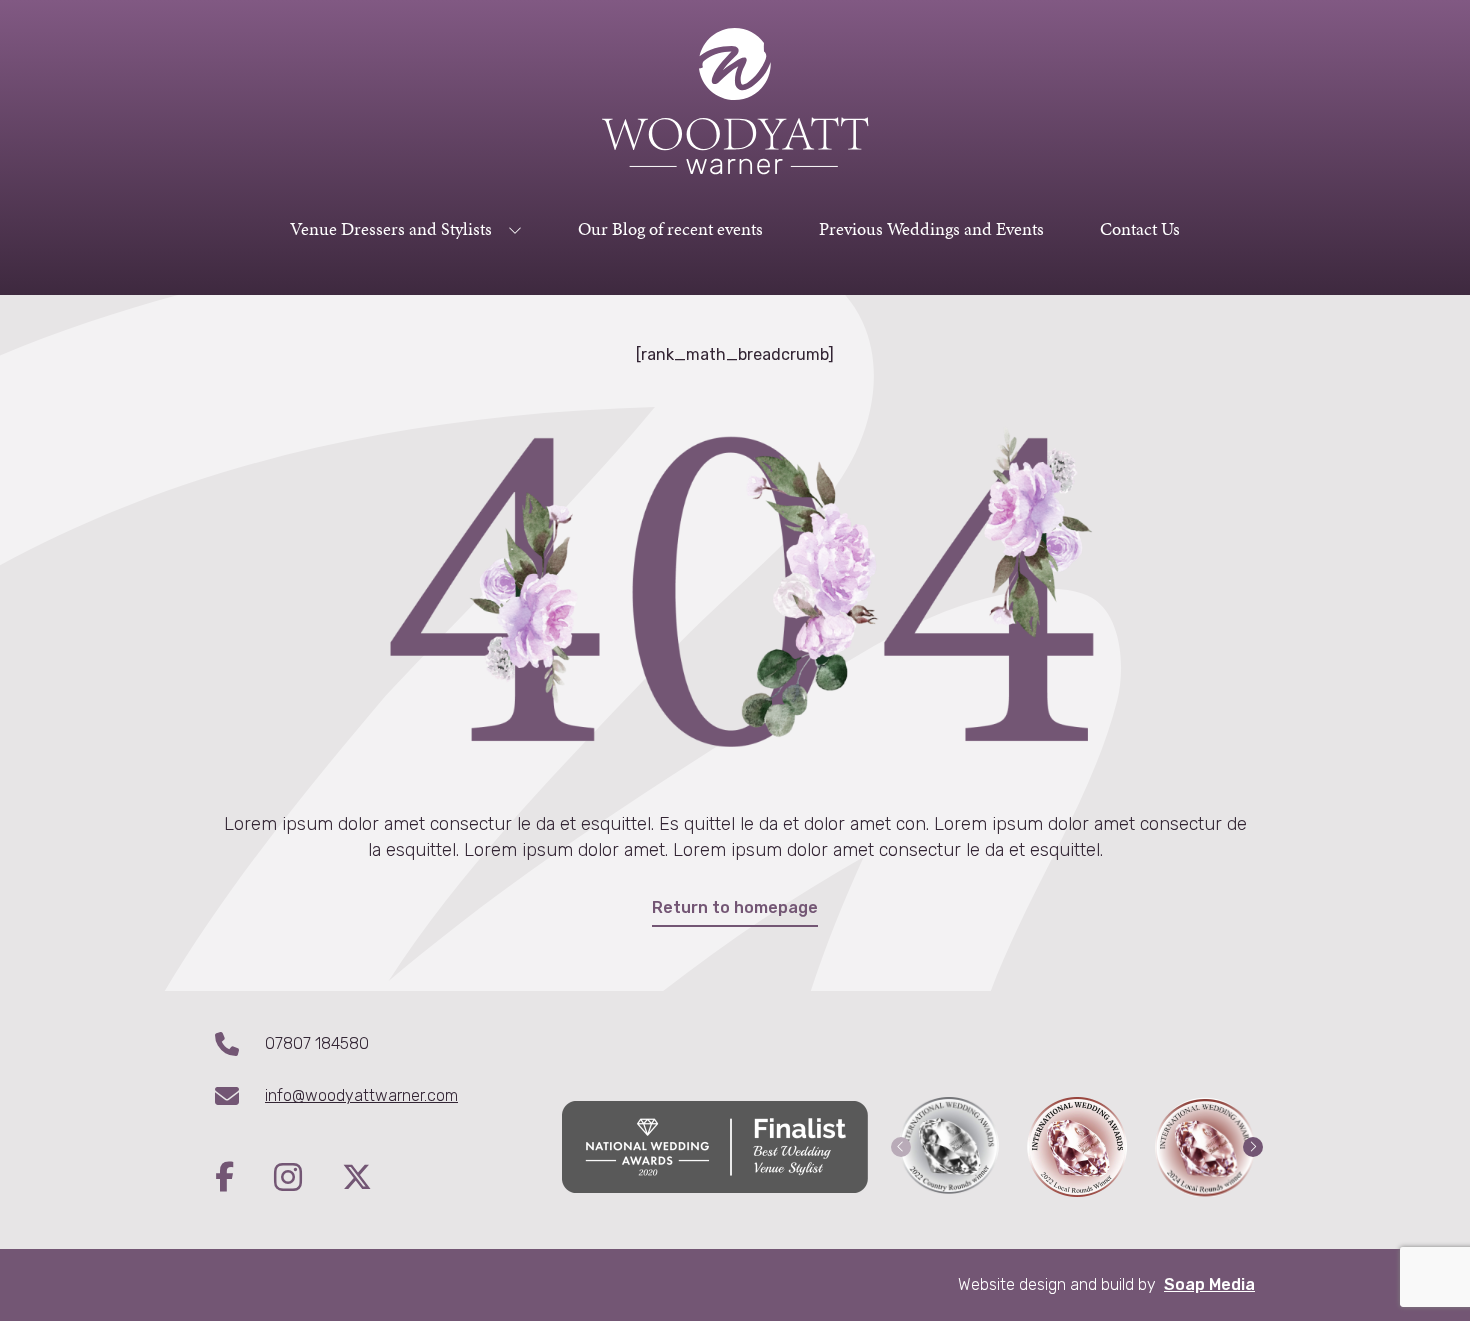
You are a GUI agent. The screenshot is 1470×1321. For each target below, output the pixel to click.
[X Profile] (357, 1179)
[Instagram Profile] (308, 1179)
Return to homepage (735, 907)
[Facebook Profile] (244, 1179)
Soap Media (1209, 1284)
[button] (901, 1147)
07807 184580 (317, 1043)
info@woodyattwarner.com (361, 1095)
